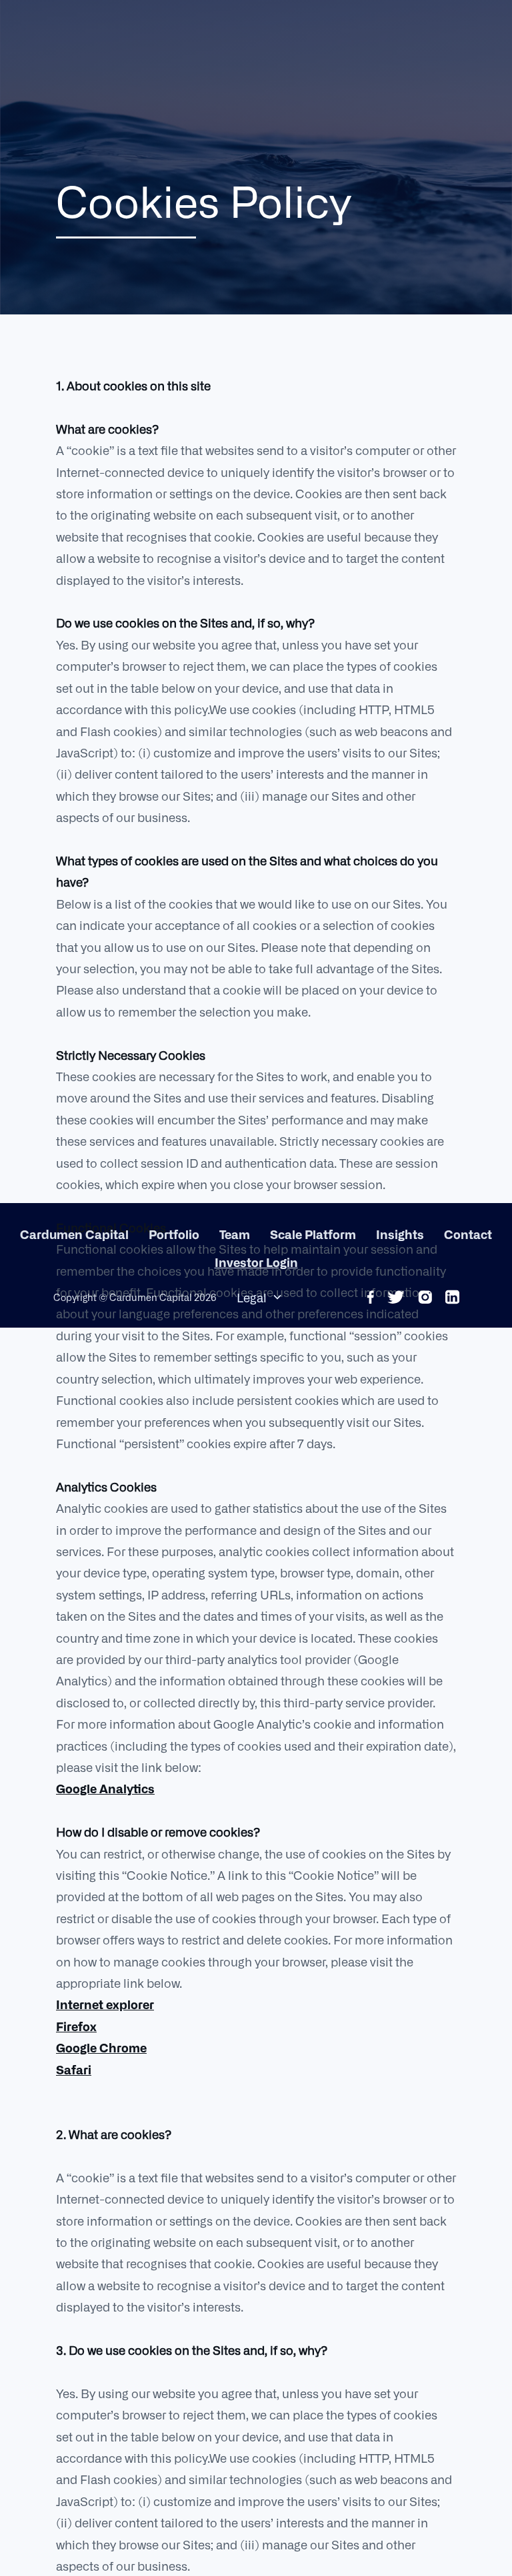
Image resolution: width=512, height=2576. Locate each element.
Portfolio (174, 1234)
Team (235, 1234)
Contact (468, 1234)
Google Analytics (105, 1788)
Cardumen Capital (74, 1234)
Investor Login (256, 1262)
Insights (400, 1234)
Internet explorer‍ (105, 2004)
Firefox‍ (76, 2026)
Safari (74, 2069)
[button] (260, 1297)
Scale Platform (313, 1234)
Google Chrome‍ (101, 2047)
